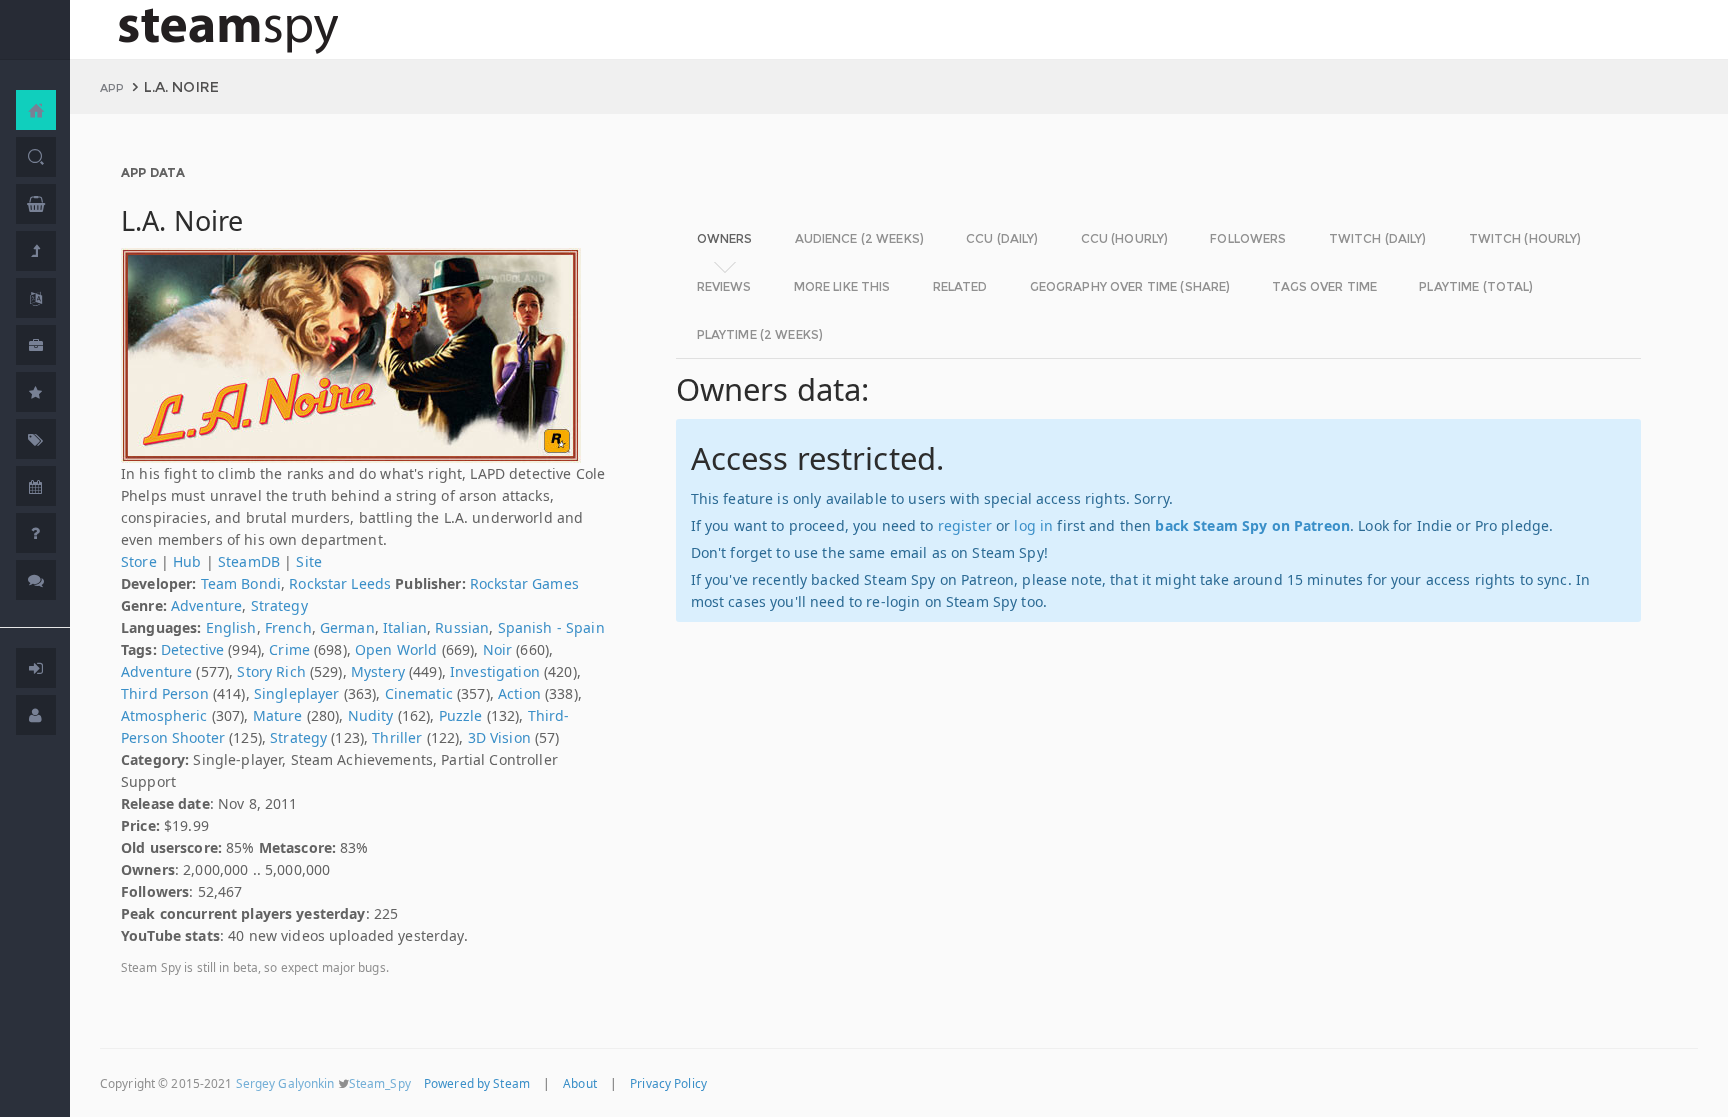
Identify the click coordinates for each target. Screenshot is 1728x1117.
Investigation (495, 671)
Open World (396, 649)
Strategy (279, 605)
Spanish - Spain (551, 627)
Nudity (371, 715)
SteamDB (249, 561)
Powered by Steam (477, 1083)
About (580, 1083)
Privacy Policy (668, 1083)
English (231, 627)
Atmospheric (164, 715)
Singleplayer (297, 693)
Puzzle (461, 715)
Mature (278, 715)
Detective (192, 649)
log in (1033, 525)
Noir (498, 649)
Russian (462, 627)
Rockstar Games (524, 583)
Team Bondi (241, 583)
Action (519, 693)
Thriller (397, 737)
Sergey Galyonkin (285, 1083)
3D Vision (499, 737)
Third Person (165, 693)
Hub (187, 561)
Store (139, 561)
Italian (405, 627)
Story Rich (271, 671)
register (965, 525)
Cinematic (419, 693)
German (347, 627)
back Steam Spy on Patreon (1252, 525)
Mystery (378, 671)
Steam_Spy (380, 1083)
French (288, 627)
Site (309, 561)
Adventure (206, 605)
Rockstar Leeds (340, 583)
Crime (289, 649)
